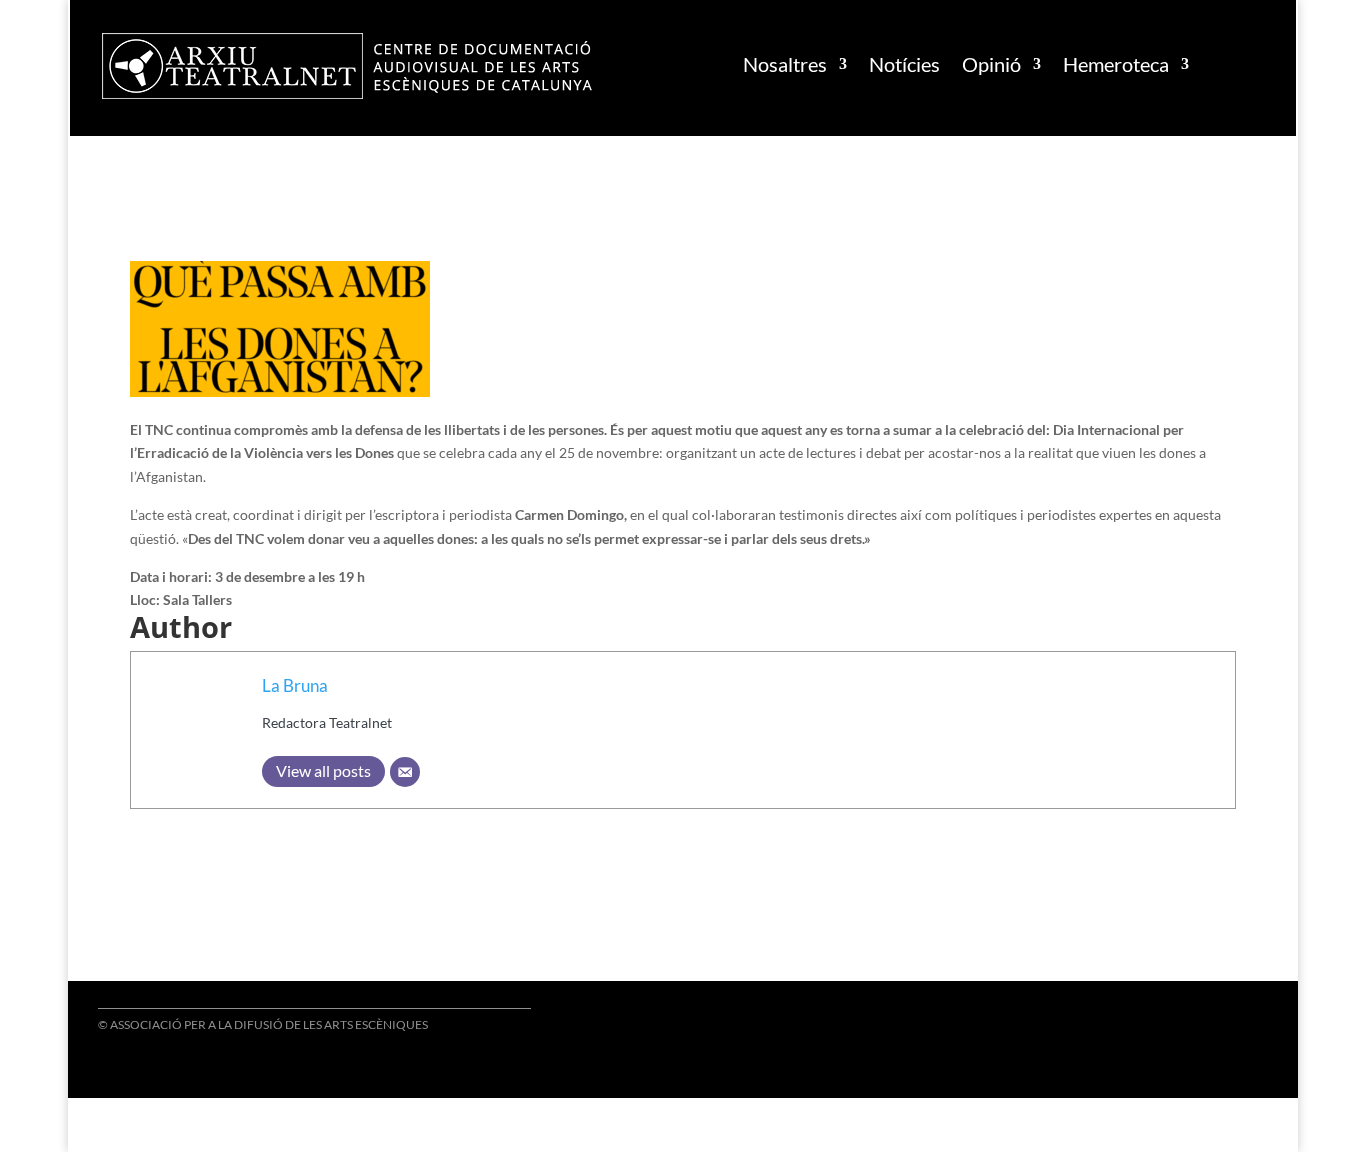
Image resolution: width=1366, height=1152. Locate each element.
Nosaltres (785, 64)
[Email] (405, 772)
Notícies (904, 64)
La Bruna (295, 685)
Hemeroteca (1116, 64)
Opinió (991, 64)
